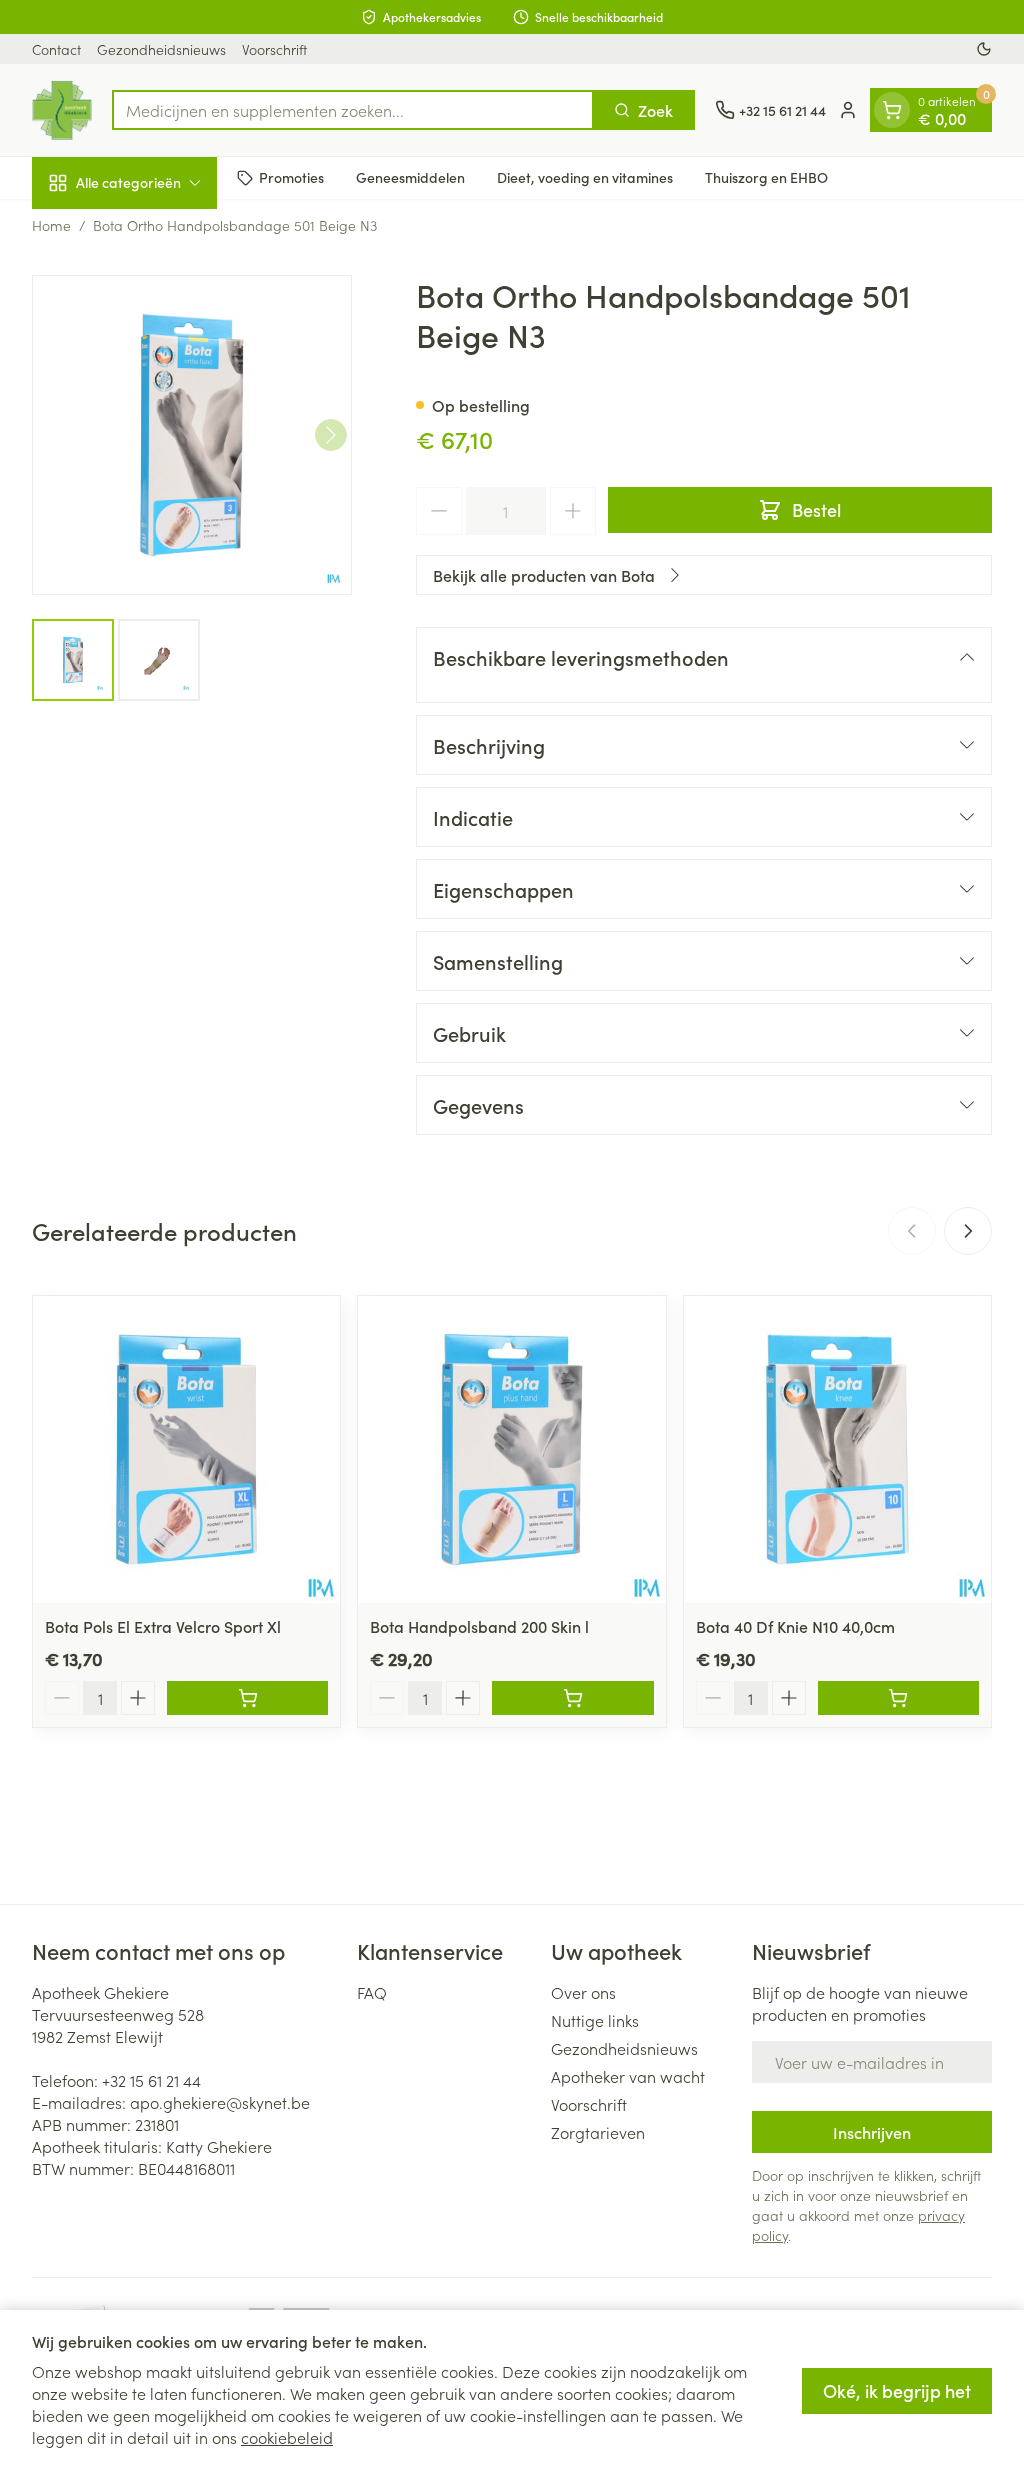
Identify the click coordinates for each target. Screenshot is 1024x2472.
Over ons (583, 1992)
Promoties (291, 177)
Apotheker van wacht (628, 2076)
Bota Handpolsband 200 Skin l (479, 1626)
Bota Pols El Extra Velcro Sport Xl (163, 1626)
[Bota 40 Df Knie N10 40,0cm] (837, 1449)
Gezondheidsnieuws (161, 49)
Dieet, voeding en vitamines (585, 177)
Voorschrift (274, 49)
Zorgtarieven (598, 2132)
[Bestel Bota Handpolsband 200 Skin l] (572, 1698)
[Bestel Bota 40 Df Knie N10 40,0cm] (898, 1698)
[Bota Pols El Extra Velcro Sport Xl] (186, 1449)
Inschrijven (872, 2132)
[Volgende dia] (968, 1231)
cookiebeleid (287, 2437)
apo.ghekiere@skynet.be (220, 2102)
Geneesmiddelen (410, 177)
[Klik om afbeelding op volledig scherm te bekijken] (192, 435)
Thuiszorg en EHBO (766, 177)
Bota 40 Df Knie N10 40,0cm (795, 1626)
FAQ (372, 1992)
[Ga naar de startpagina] (62, 110)
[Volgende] (331, 435)
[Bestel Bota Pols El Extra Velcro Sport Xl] (247, 1698)
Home (51, 225)
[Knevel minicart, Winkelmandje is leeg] (892, 110)
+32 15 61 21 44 (151, 2080)
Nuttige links (595, 2020)
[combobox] (353, 110)
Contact (56, 49)
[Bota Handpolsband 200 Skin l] (511, 1449)
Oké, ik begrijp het (897, 2390)
